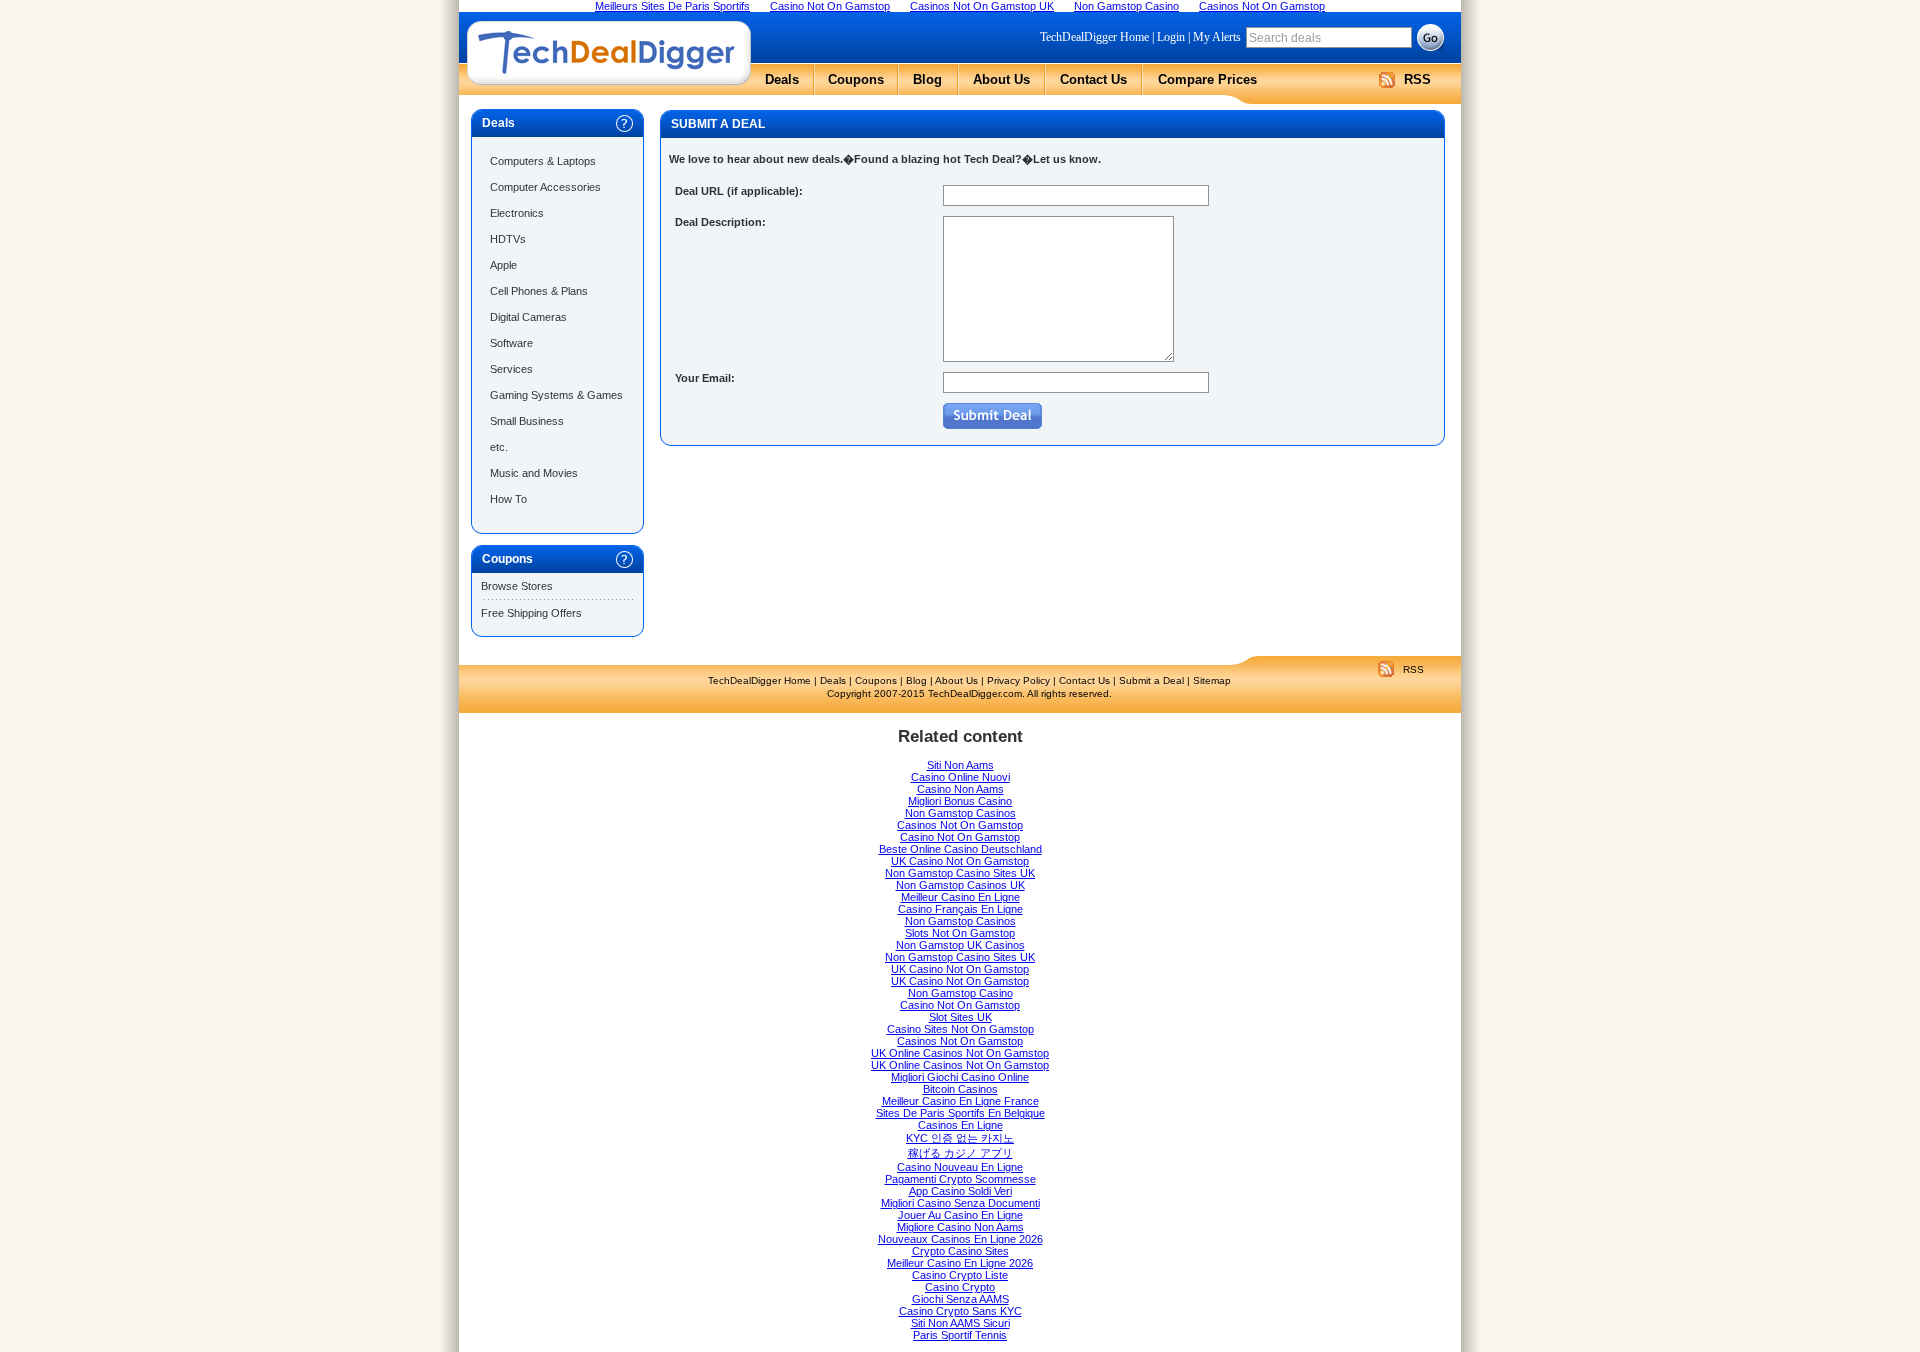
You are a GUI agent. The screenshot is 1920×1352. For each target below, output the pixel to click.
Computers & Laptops (543, 161)
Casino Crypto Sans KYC (960, 1311)
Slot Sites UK (960, 1017)
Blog (927, 79)
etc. (499, 447)
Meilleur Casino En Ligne (960, 897)
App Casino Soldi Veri (960, 1191)
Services (511, 369)
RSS (1417, 79)
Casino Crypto (960, 1287)
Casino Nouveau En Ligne (960, 1167)
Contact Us (1093, 79)
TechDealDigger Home (1094, 37)
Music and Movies (534, 473)
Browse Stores (517, 586)
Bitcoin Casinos (960, 1089)
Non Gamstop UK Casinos (960, 945)
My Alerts (1217, 37)
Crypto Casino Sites (960, 1251)
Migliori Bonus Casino (960, 801)
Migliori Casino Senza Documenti (960, 1203)
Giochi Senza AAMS (960, 1299)
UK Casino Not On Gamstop (960, 861)
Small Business (527, 421)
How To (508, 499)
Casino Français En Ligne (960, 909)
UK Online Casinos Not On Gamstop (960, 1053)
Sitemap (1212, 680)
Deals (782, 79)
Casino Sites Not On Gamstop (960, 1029)
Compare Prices (1207, 79)
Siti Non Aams (960, 765)
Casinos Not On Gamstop (960, 825)
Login (1171, 37)
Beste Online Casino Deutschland (960, 849)
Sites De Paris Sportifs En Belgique (960, 1113)
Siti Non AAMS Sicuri (960, 1323)
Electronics (517, 213)
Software (511, 343)
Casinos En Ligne (960, 1125)
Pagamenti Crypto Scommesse (960, 1179)
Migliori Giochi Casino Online (960, 1077)
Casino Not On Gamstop (960, 837)
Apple (503, 265)
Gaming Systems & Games (556, 395)
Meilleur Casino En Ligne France (960, 1101)
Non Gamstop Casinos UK (960, 885)
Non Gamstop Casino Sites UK (960, 873)
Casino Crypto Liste (960, 1275)
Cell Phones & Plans (539, 291)
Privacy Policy (1018, 680)
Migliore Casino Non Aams (960, 1227)
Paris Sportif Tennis (960, 1335)
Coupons (856, 79)
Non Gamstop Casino (960, 993)
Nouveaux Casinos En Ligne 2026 (960, 1239)
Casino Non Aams (960, 789)
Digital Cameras (528, 317)
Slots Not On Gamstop (960, 933)
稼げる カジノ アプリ (960, 1153)
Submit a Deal (1151, 680)
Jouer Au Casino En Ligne (960, 1215)
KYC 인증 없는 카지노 (960, 1138)
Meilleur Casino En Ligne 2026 (960, 1263)
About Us (1001, 79)
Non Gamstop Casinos (960, 813)
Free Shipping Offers (531, 613)
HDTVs (508, 239)
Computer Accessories (545, 187)
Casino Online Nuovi (960, 777)
